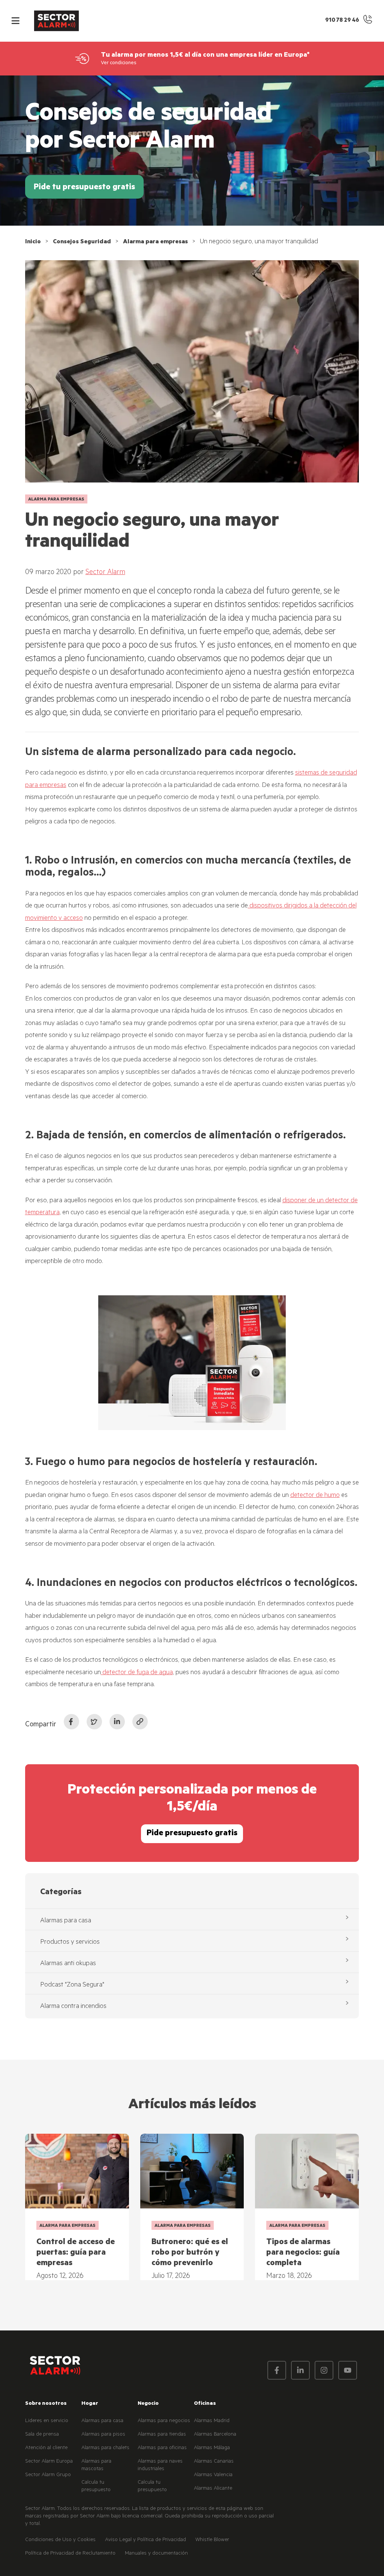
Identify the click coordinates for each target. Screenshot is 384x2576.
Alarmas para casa (66, 1921)
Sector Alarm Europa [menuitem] (49, 2462)
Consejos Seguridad (82, 242)
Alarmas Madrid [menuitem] (212, 2421)
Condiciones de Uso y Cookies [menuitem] (60, 2540)
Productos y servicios (70, 1943)
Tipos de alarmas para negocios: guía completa (303, 2253)
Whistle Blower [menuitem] (212, 2540)
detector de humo (315, 1496)
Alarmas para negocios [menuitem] (164, 2421)
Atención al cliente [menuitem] (46, 2448)
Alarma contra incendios (73, 2007)
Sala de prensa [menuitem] (42, 2435)
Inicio (33, 242)
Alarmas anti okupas (68, 1964)
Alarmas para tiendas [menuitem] (162, 2435)
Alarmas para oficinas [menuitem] (162, 2448)
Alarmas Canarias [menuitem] (214, 2462)
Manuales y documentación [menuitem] (156, 2554)
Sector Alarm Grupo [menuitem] (48, 2475)
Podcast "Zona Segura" (72, 1985)
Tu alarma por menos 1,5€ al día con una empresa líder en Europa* (205, 56)
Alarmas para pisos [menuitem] (103, 2435)
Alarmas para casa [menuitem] (102, 2421)
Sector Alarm (105, 573)
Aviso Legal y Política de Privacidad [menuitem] (145, 2540)
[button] (15, 21)
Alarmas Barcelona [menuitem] (215, 2435)
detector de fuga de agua (137, 1673)
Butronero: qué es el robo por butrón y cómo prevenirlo (190, 2253)
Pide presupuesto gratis (192, 1834)
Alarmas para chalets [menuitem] (105, 2448)
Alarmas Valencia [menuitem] (213, 2475)
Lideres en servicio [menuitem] (47, 2421)
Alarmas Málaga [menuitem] (212, 2448)
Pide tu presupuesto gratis (84, 188)
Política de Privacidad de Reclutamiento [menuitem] (70, 2554)
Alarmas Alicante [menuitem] (213, 2489)
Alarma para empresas (155, 242)
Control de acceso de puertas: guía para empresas (76, 2253)
